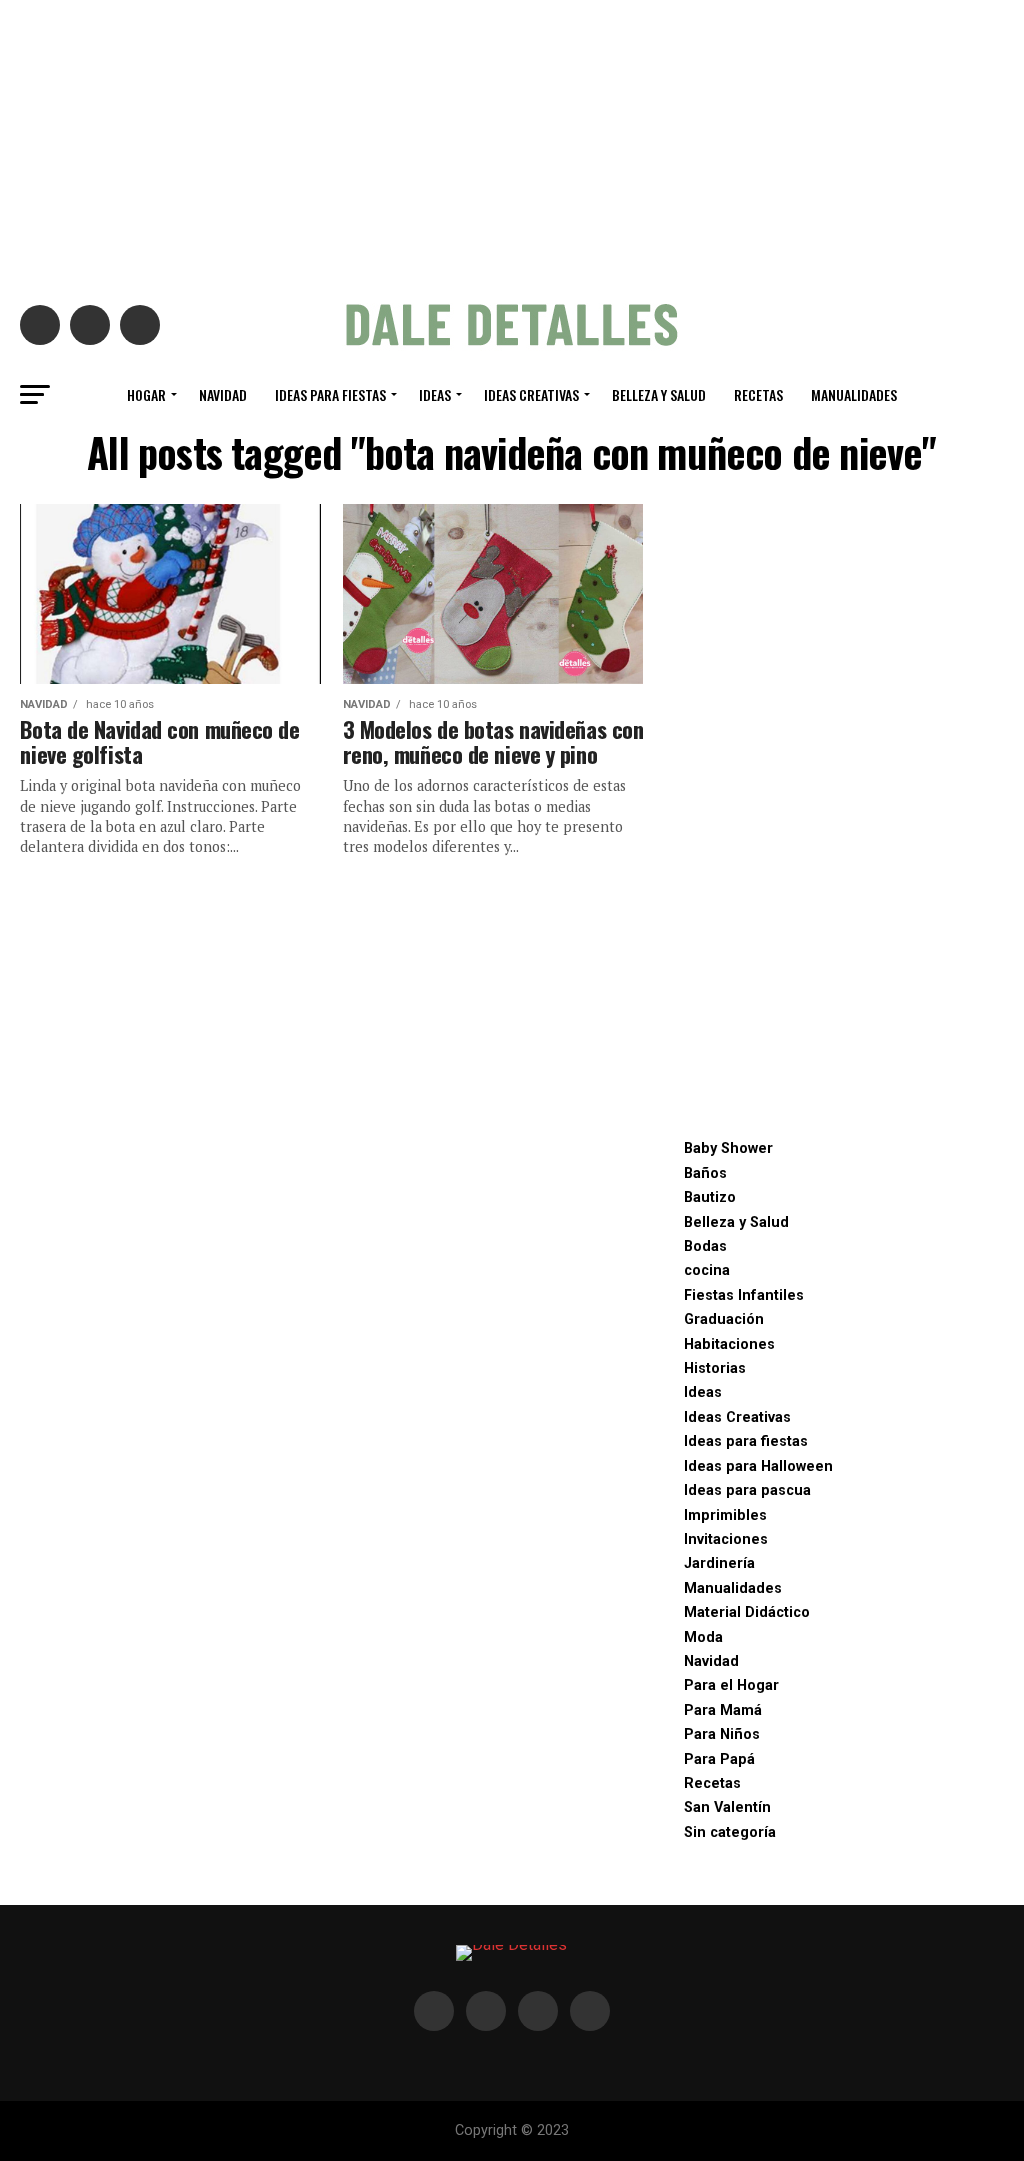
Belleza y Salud (659, 394)
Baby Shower (728, 1148)
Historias (715, 1368)
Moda (703, 1637)
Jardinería (719, 1563)
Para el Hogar (731, 1685)
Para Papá (719, 1759)
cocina (707, 1270)
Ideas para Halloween (758, 1466)
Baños (705, 1173)
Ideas (435, 394)
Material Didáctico (747, 1612)
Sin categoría (730, 1832)
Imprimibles (725, 1515)
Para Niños (722, 1734)
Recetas (758, 394)
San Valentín (727, 1807)
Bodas (705, 1246)
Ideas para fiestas (330, 394)
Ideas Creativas (531, 394)
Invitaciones (726, 1539)
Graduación (724, 1319)
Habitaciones (729, 1344)
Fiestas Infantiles (744, 1295)
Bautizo (710, 1197)
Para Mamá (723, 1710)
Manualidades (854, 394)
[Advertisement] (512, 140)
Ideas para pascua (747, 1490)
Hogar (146, 394)
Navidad (223, 394)
